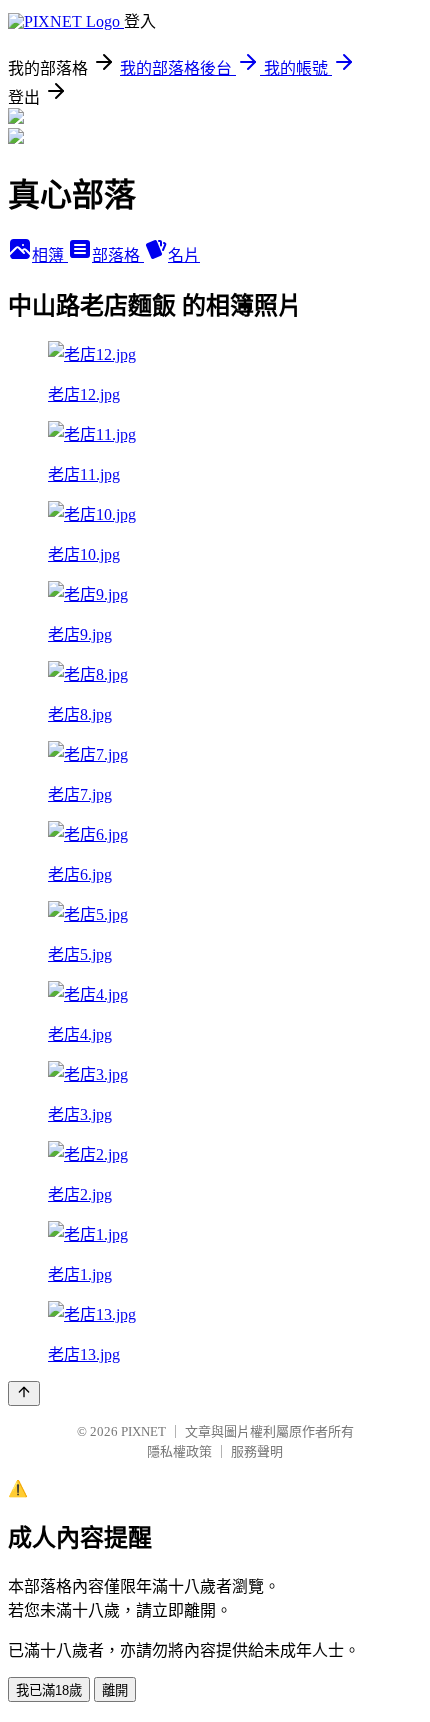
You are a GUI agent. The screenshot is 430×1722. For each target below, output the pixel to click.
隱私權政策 (179, 1451)
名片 (184, 255)
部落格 (118, 255)
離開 (115, 1690)
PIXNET (143, 1431)
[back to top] (24, 1393)
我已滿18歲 (49, 1690)
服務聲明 (257, 1451)
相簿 (50, 255)
